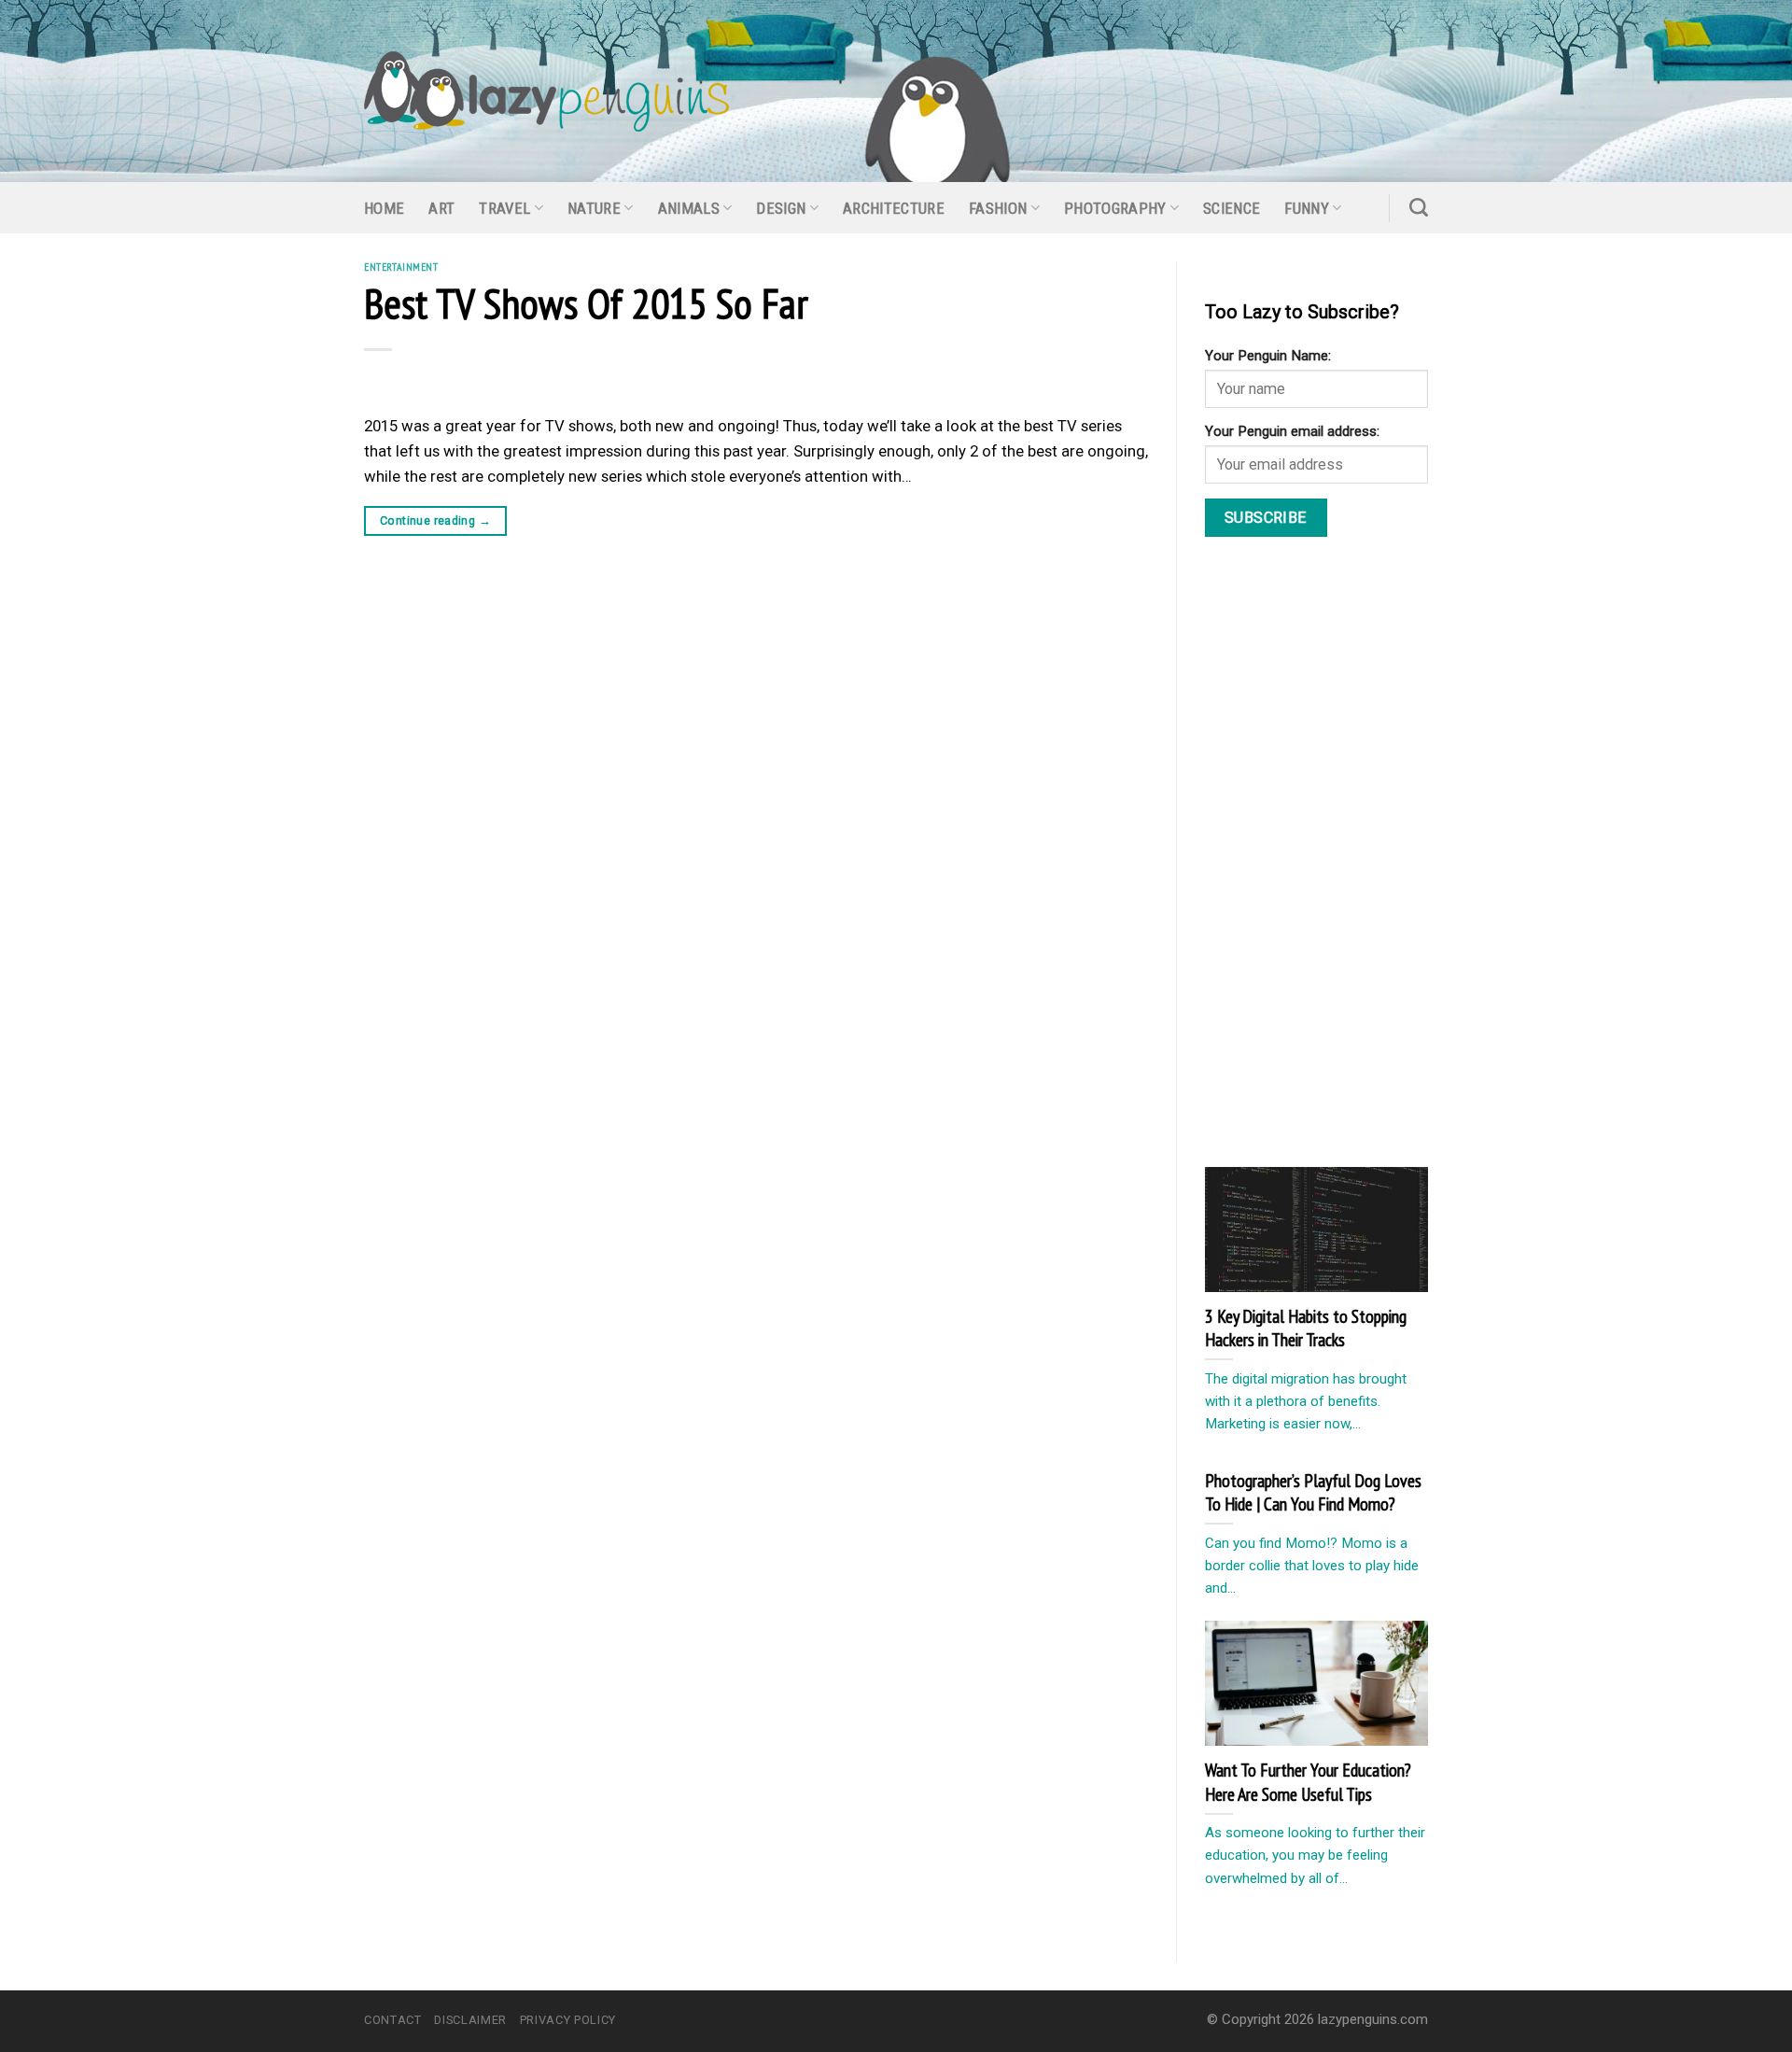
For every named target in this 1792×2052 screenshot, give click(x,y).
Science (1232, 208)
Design (781, 208)
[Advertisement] (1345, 856)
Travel (504, 208)
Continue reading (435, 520)
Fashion (998, 208)
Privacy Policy (568, 2020)
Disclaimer (470, 2020)
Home (384, 208)
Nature (594, 208)
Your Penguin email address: (1292, 431)
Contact (393, 2020)
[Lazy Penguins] (546, 91)
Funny (1307, 208)
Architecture (894, 208)
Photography (1115, 208)
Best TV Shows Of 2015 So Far (586, 302)
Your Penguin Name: (1268, 356)
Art (441, 208)
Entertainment (401, 267)
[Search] (1419, 207)
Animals (689, 208)
